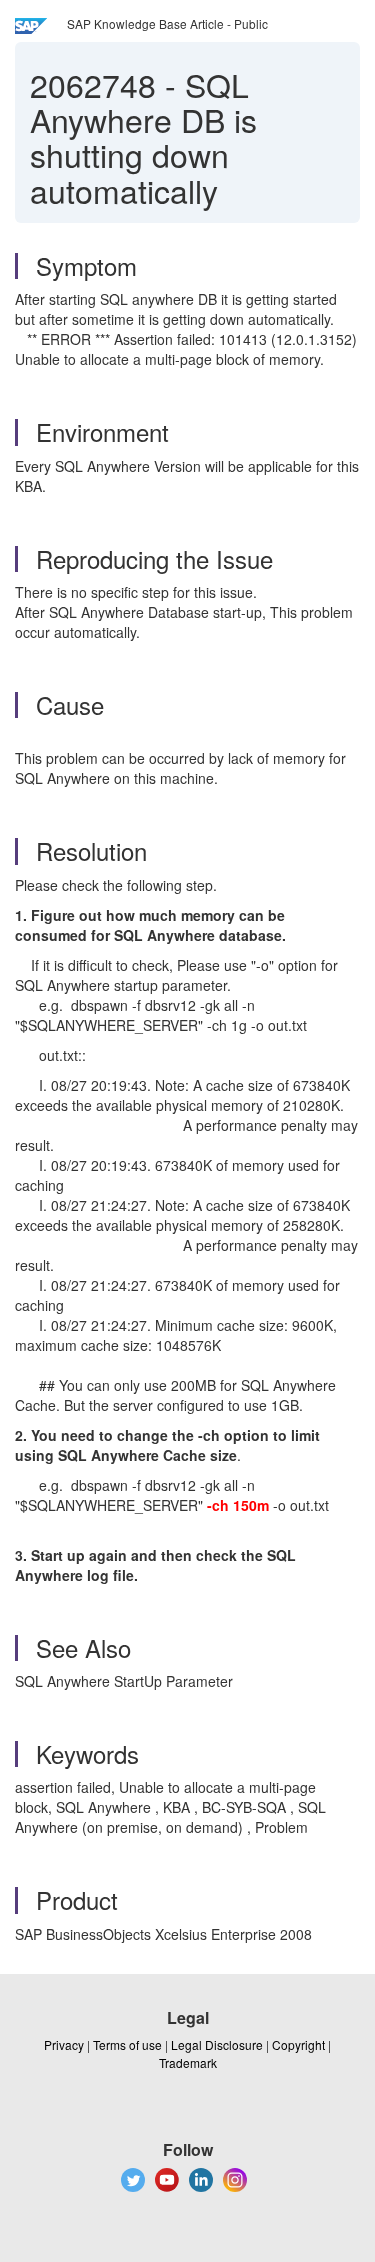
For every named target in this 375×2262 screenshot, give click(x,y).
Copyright (298, 2044)
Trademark (188, 2062)
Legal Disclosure (217, 2044)
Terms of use (127, 2044)
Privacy (64, 2044)
